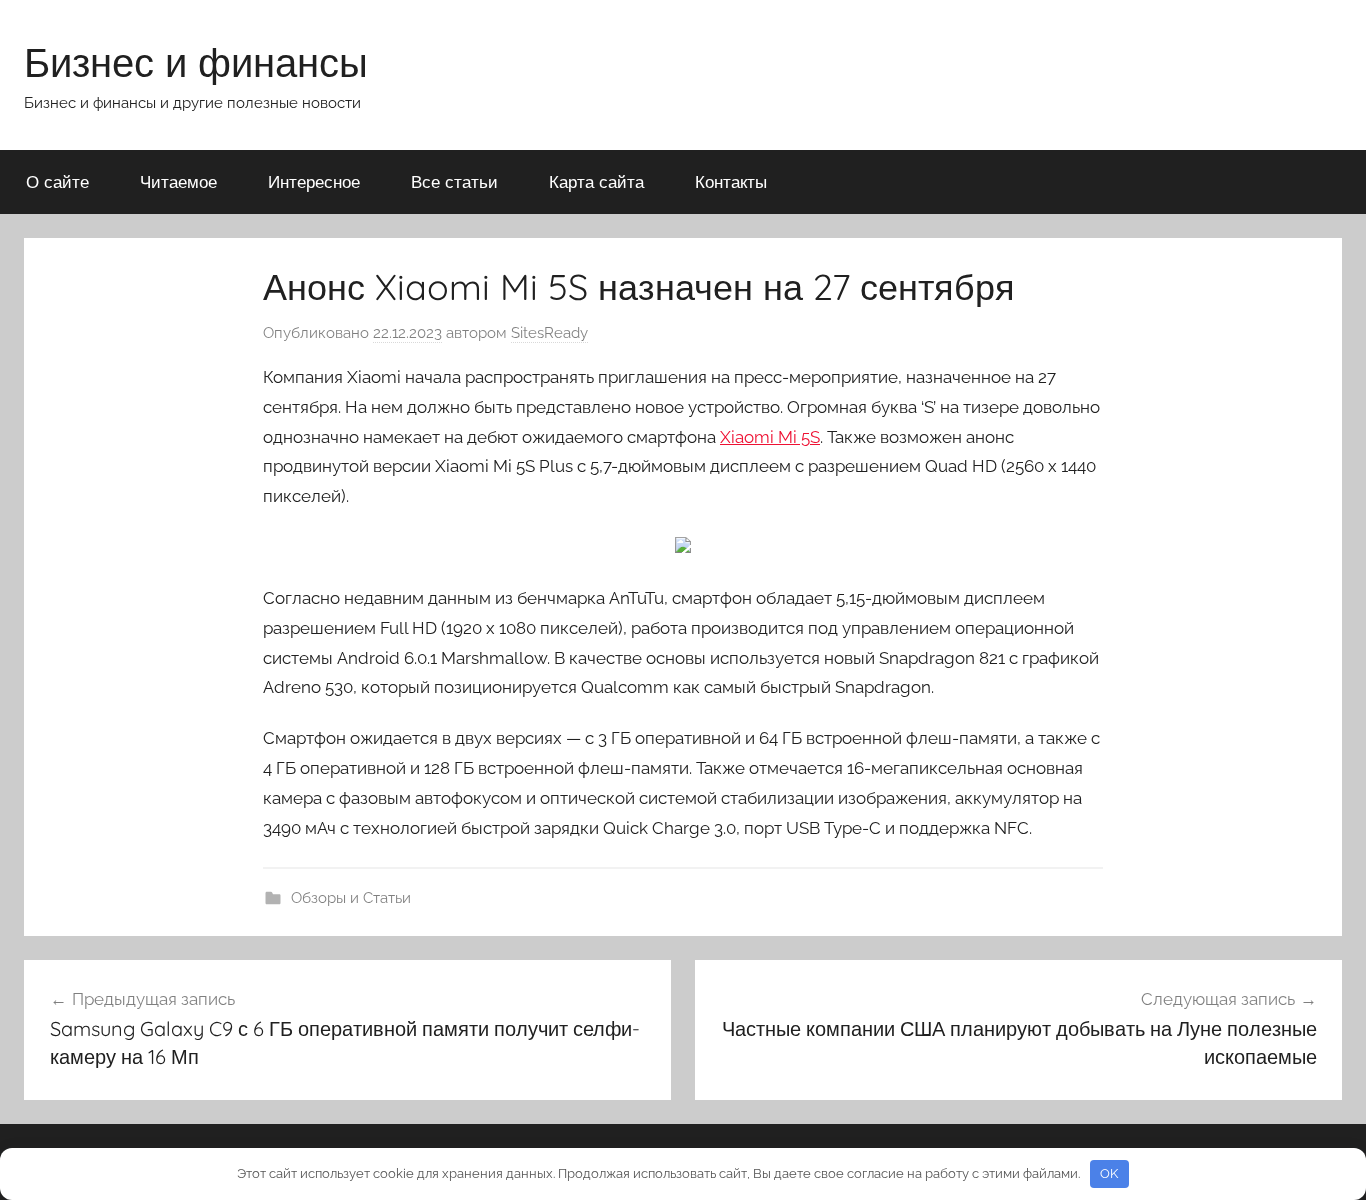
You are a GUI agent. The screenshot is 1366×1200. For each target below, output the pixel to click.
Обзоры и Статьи (351, 898)
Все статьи (454, 181)
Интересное (314, 181)
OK (1109, 1173)
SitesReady (549, 333)
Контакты (731, 181)
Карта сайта (596, 181)
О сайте (57, 181)
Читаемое (178, 181)
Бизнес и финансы (196, 62)
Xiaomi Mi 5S (770, 437)
